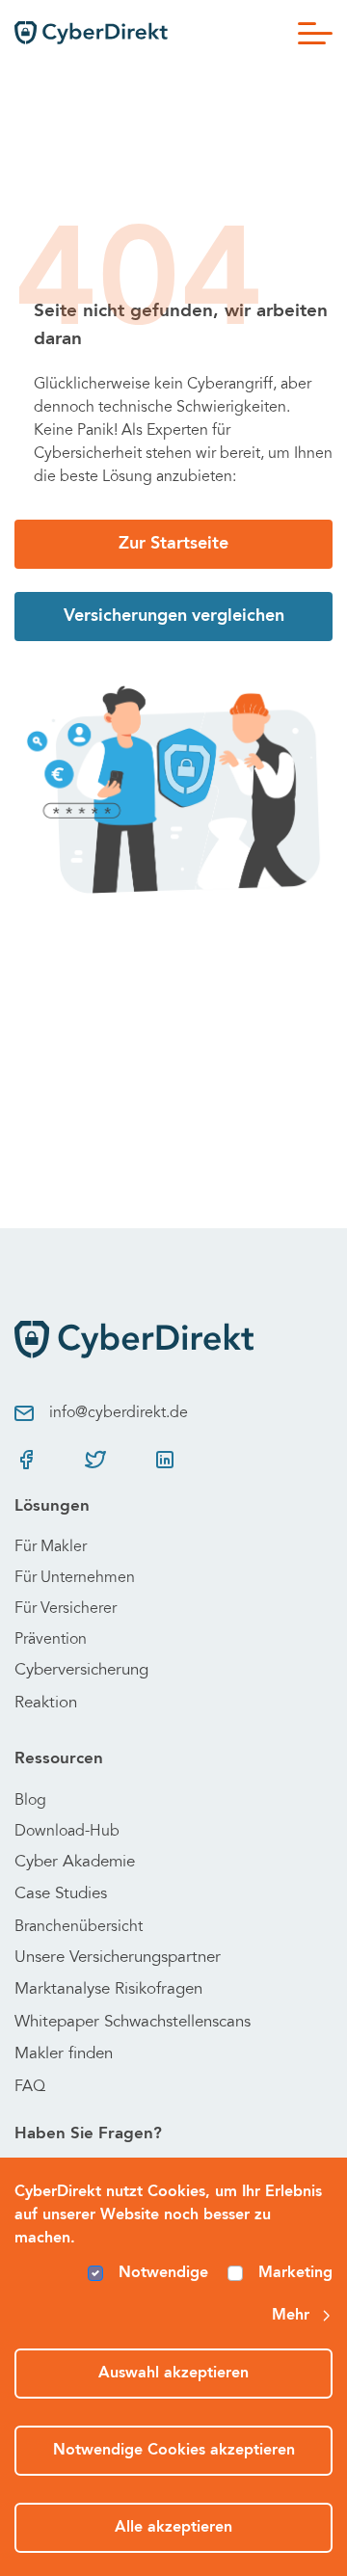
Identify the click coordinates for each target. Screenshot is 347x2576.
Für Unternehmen (75, 1578)
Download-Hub (67, 1832)
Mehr (291, 2316)
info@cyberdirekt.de (119, 1413)
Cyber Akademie (75, 1863)
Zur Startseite (173, 544)
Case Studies (61, 1895)
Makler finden (64, 2055)
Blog (30, 1801)
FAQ (30, 2087)
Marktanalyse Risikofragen (108, 1990)
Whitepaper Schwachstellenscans (133, 2023)
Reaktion (46, 1704)
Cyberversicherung (81, 1671)
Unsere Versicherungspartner (118, 1959)
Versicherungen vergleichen (174, 616)
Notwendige (163, 2273)
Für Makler (51, 1547)
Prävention (51, 1640)
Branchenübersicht (79, 1927)
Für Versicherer (66, 1609)
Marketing (295, 2273)
